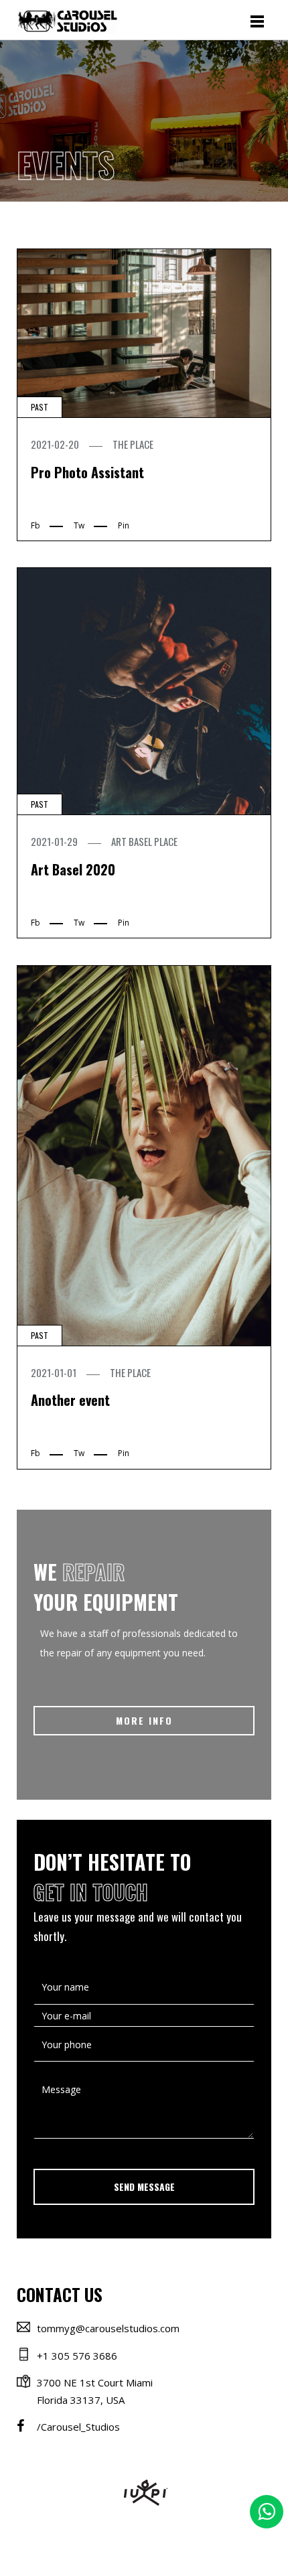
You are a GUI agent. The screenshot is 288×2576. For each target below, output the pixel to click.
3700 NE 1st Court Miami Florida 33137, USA (95, 2391)
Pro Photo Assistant (87, 472)
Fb (35, 525)
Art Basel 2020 (73, 869)
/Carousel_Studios (78, 2427)
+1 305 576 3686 (77, 2356)
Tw (79, 525)
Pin (124, 525)
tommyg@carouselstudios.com (108, 2328)
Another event (70, 1400)
